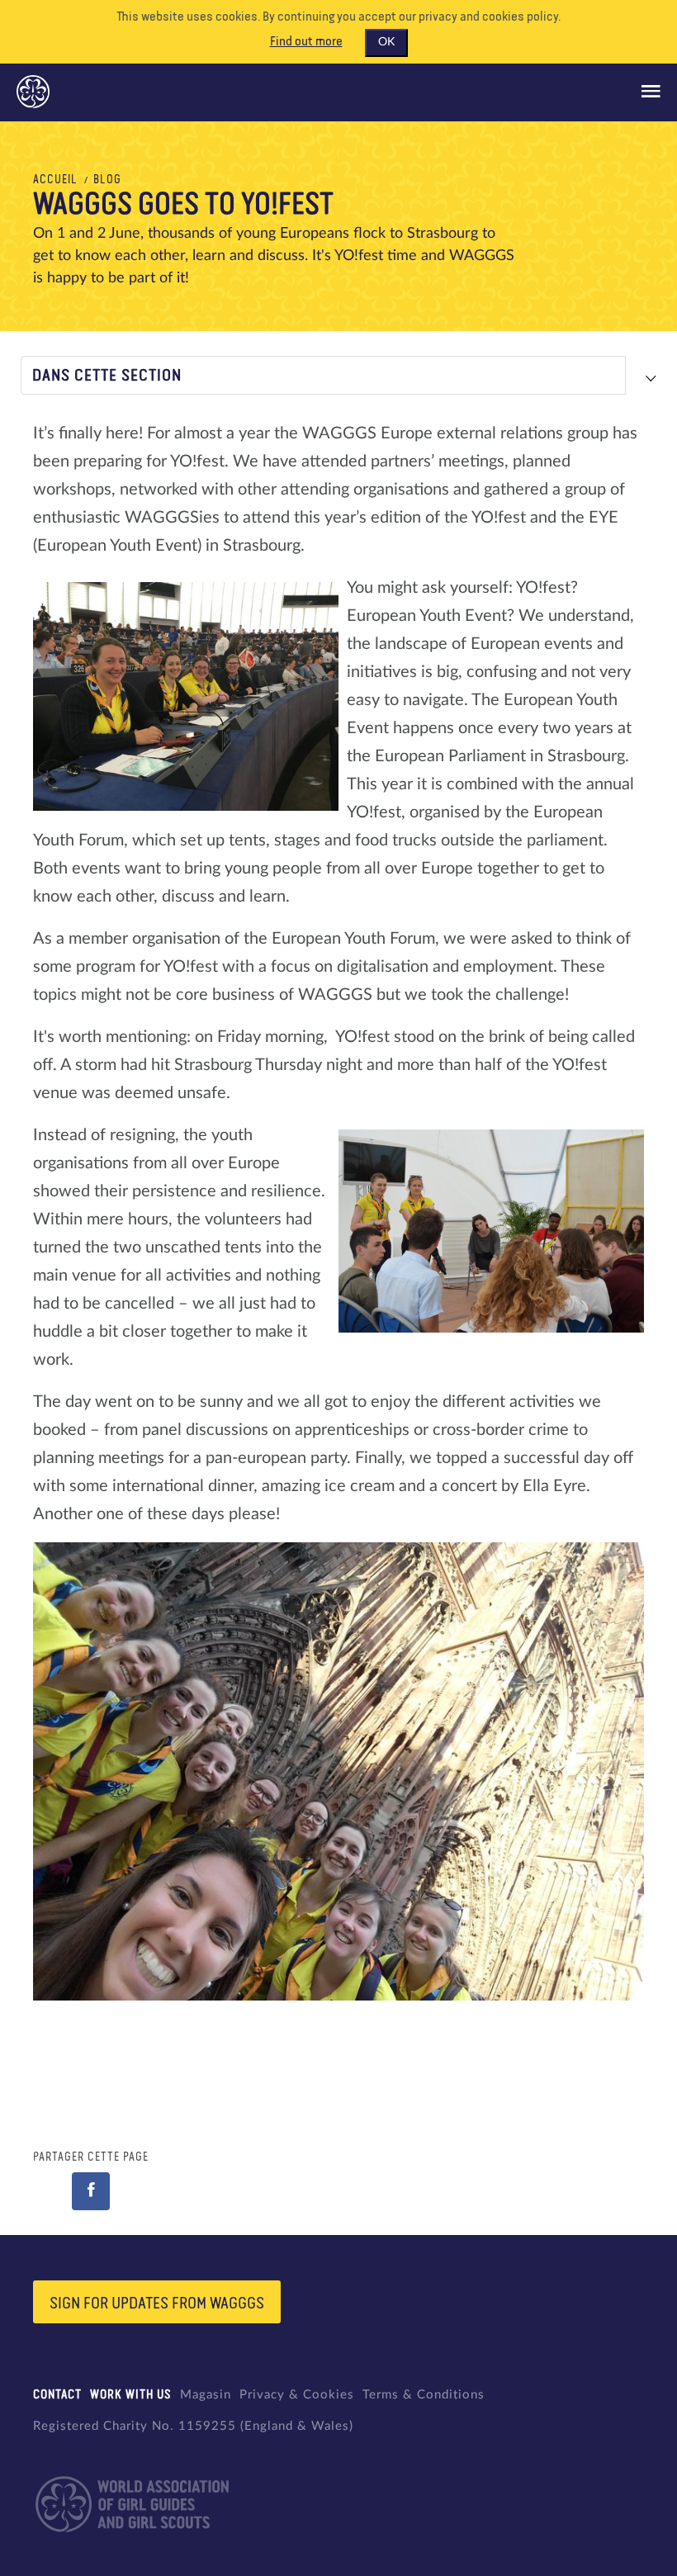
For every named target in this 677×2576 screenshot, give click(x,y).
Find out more (306, 42)
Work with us (131, 2395)
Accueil (55, 180)
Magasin (206, 2395)
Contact (57, 2395)
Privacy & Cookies (297, 2395)
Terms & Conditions (424, 2395)
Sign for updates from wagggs (157, 2304)
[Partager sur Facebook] (91, 2191)
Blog (107, 180)
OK (386, 42)
